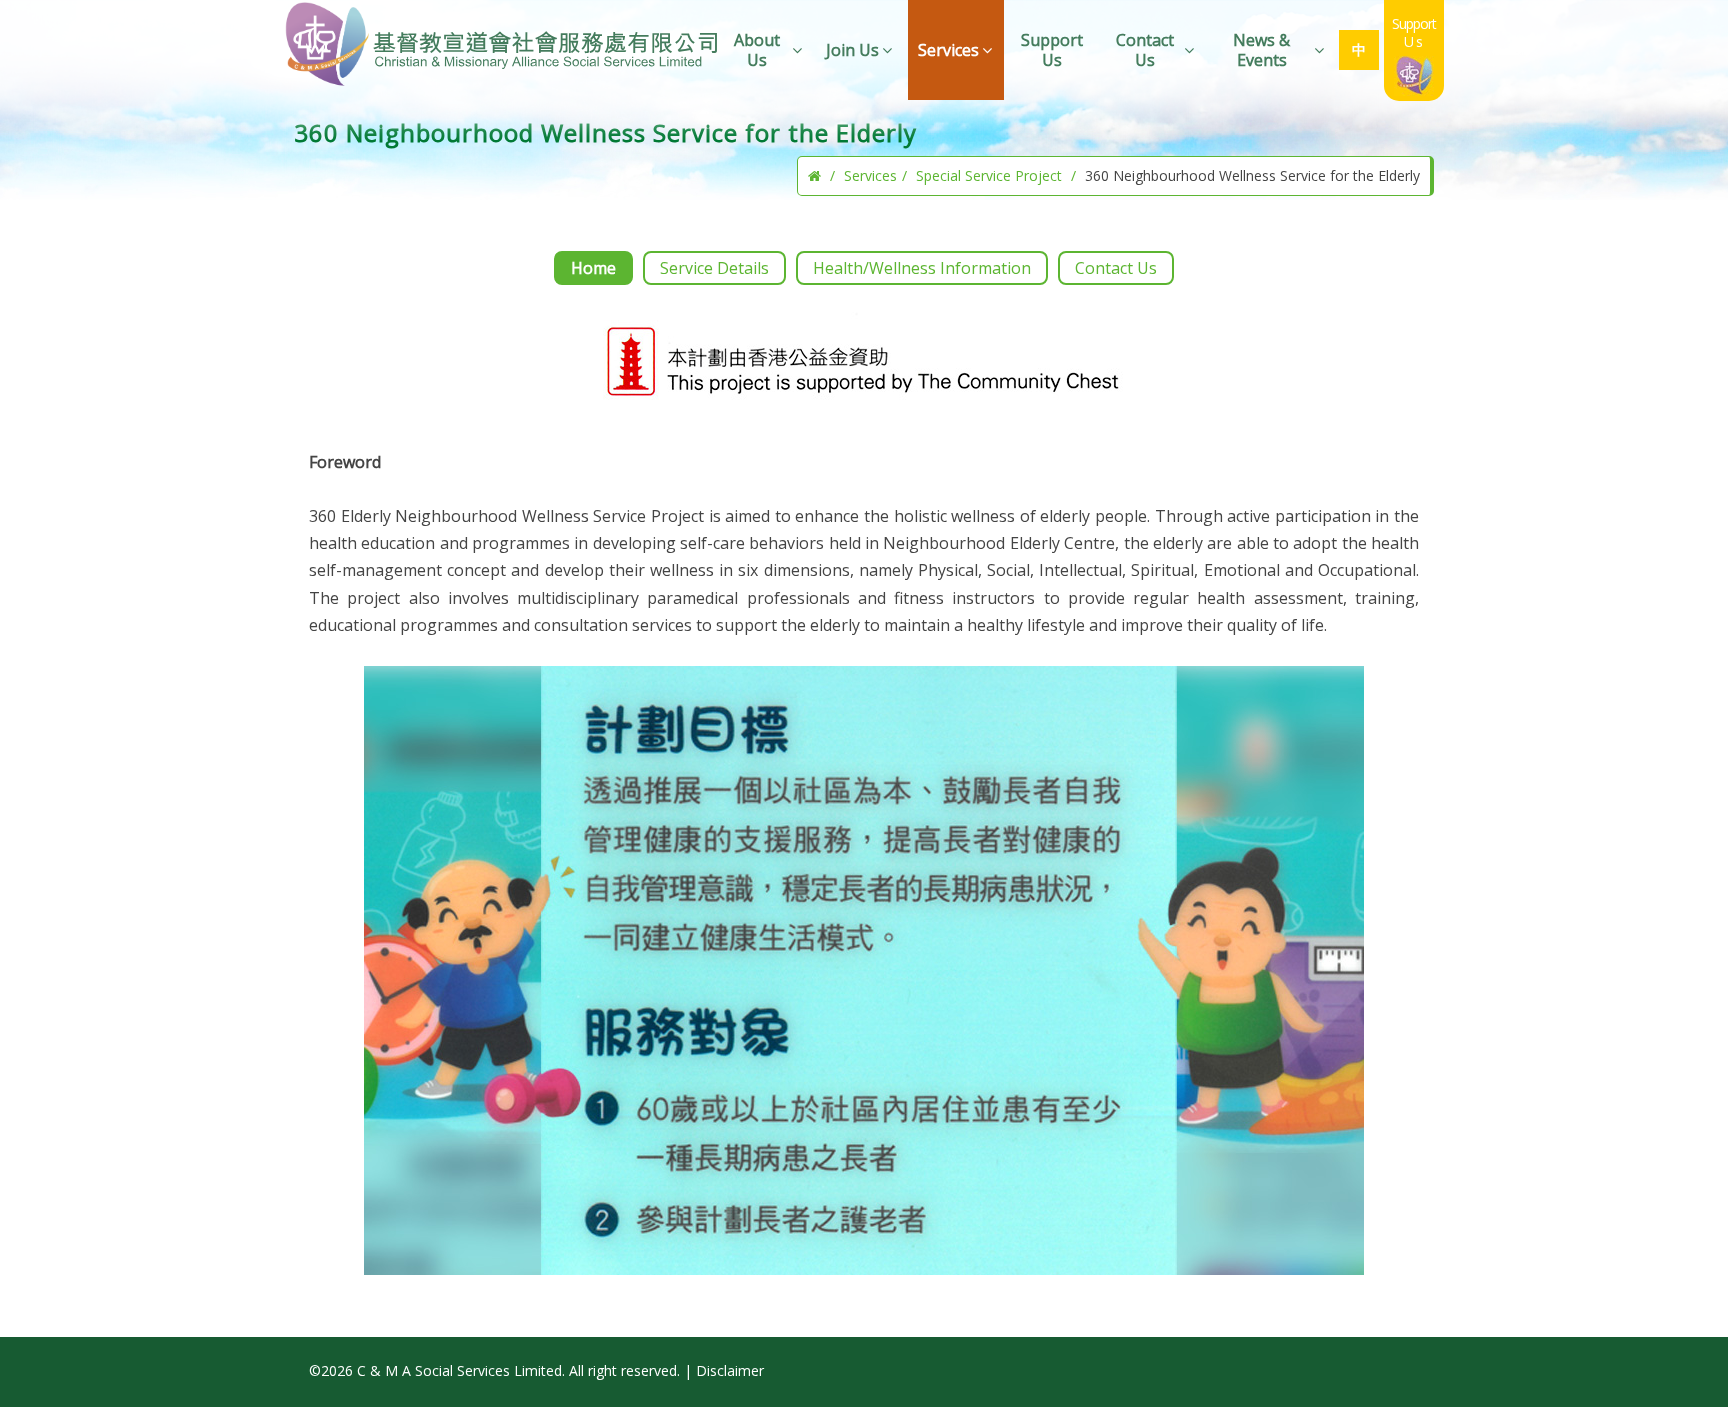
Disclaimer (730, 1370)
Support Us (1052, 50)
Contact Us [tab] (1116, 268)
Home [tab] (593, 268)
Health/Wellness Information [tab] (922, 268)
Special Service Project (989, 175)
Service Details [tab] (714, 268)
